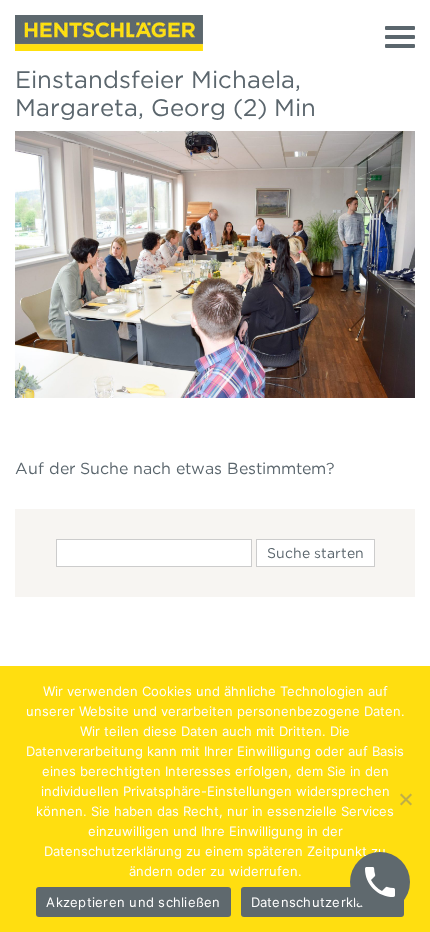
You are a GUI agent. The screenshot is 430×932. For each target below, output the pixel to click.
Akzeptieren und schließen (133, 902)
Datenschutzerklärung (322, 902)
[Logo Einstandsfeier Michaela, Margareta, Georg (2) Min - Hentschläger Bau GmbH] (109, 33)
